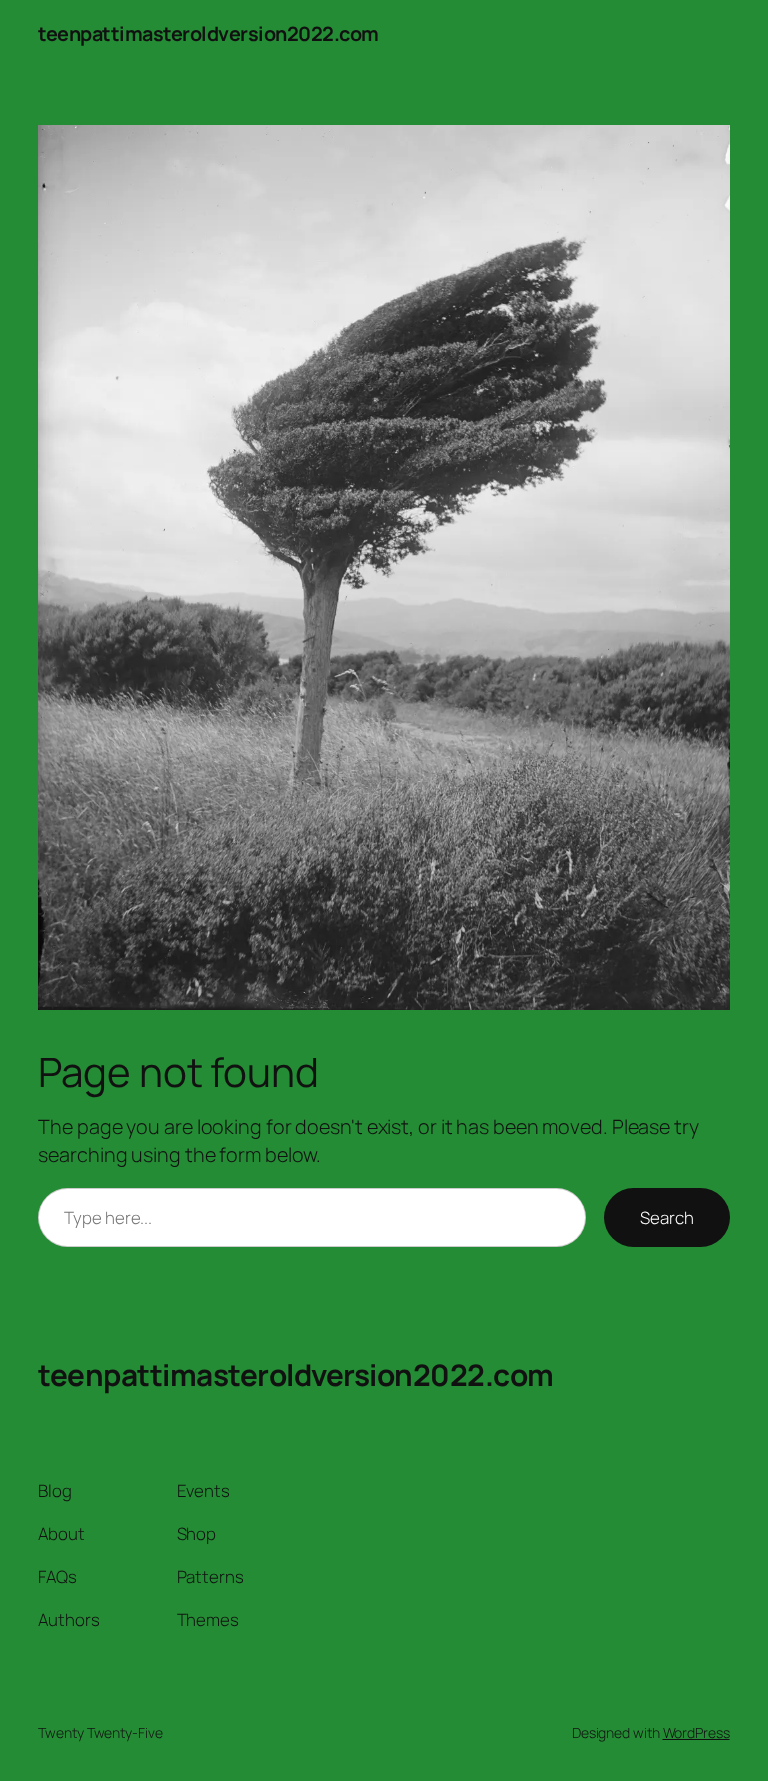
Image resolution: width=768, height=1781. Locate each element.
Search (666, 1217)
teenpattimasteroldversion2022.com (208, 33)
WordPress (696, 1732)
